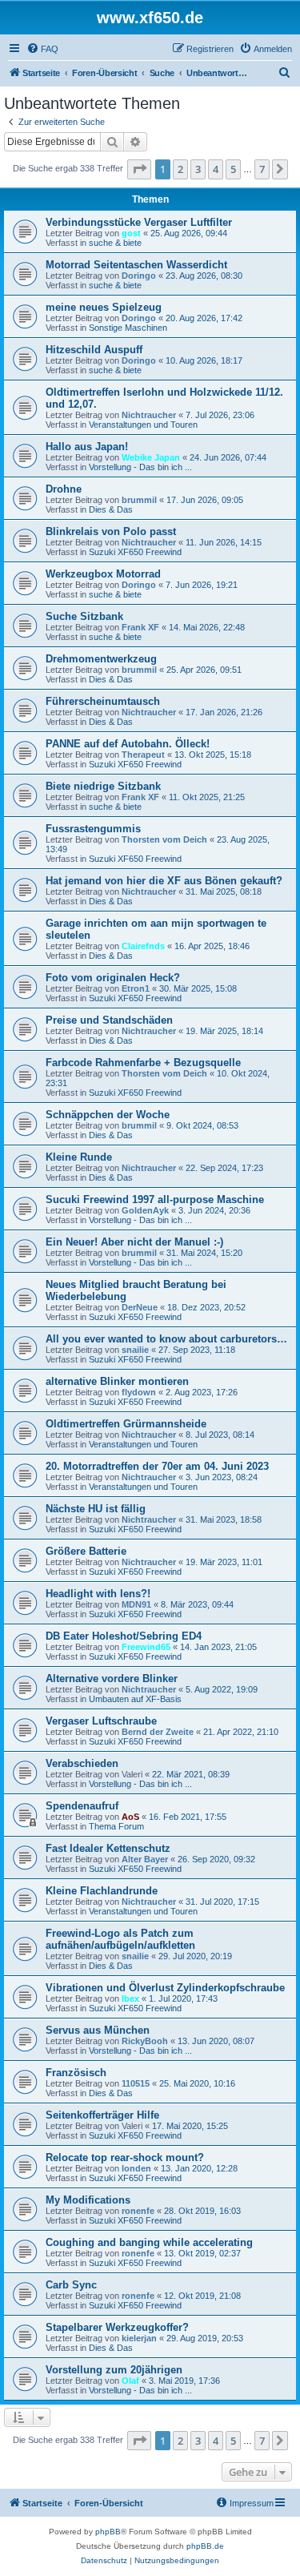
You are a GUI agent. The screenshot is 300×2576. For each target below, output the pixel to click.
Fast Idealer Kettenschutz (108, 1848)
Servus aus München (98, 2030)
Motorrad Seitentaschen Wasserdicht (136, 265)
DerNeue (140, 1307)
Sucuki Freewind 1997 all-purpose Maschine (155, 1199)
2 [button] (180, 169)
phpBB (108, 2532)
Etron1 (136, 988)
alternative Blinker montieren (117, 1381)
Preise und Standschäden (109, 1020)
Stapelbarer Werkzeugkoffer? (117, 2327)
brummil (139, 500)
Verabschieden (82, 1763)
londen (136, 2168)
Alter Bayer (145, 1859)
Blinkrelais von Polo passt (111, 531)
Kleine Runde (79, 1157)
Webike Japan (151, 457)
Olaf (130, 2381)
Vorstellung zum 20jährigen (114, 2370)
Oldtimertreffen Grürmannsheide (126, 1424)
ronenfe (138, 2211)
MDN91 (136, 1604)
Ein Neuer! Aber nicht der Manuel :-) (134, 1242)
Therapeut (143, 755)
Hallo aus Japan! (87, 447)
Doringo (139, 276)
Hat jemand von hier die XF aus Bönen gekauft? (164, 881)
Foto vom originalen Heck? (113, 978)
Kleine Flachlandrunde (102, 1891)
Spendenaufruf (82, 1806)
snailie (135, 1350)
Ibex (130, 1998)
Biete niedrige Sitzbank (103, 786)
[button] (139, 169)
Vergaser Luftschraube (101, 1721)
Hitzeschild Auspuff (94, 350)
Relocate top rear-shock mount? (125, 2157)
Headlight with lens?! (98, 1594)
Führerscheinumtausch (103, 701)
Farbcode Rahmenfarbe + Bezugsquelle (143, 1063)
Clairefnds (143, 946)
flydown (139, 1392)
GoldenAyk (145, 1210)
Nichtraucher (149, 415)
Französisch (76, 2073)
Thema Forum (116, 1826)
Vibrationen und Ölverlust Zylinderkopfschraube (165, 1988)
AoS (130, 1817)
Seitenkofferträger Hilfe (102, 2115)
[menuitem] (42, 49)
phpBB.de (205, 2546)
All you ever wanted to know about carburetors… (166, 1339)
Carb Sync (71, 2285)
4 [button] (216, 169)
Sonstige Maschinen (128, 328)
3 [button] (198, 169)
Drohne (64, 489)
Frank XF (140, 627)
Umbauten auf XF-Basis (135, 1699)
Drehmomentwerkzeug (101, 659)
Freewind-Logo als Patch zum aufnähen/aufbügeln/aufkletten (120, 1939)
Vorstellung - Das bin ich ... (140, 467)
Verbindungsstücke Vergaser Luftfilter (139, 222)
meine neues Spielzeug (104, 307)
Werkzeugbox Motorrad (103, 574)
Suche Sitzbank (84, 616)
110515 (136, 2083)
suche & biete (115, 243)
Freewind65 (146, 1647)
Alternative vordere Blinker (112, 1678)
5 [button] (233, 169)
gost (131, 233)
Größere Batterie (86, 1551)
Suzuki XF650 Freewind (135, 552)
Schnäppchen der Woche (108, 1115)
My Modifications (88, 2200)
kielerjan (139, 2338)
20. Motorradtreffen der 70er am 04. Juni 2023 (157, 1466)
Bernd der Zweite (158, 1732)
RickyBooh (145, 2041)
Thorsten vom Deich (164, 839)
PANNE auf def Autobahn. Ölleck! (128, 744)
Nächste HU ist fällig (96, 1509)
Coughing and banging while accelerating (149, 2242)
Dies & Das (111, 509)
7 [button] (262, 169)
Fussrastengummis (93, 829)
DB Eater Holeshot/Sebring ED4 (124, 1636)
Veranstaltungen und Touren (143, 425)
